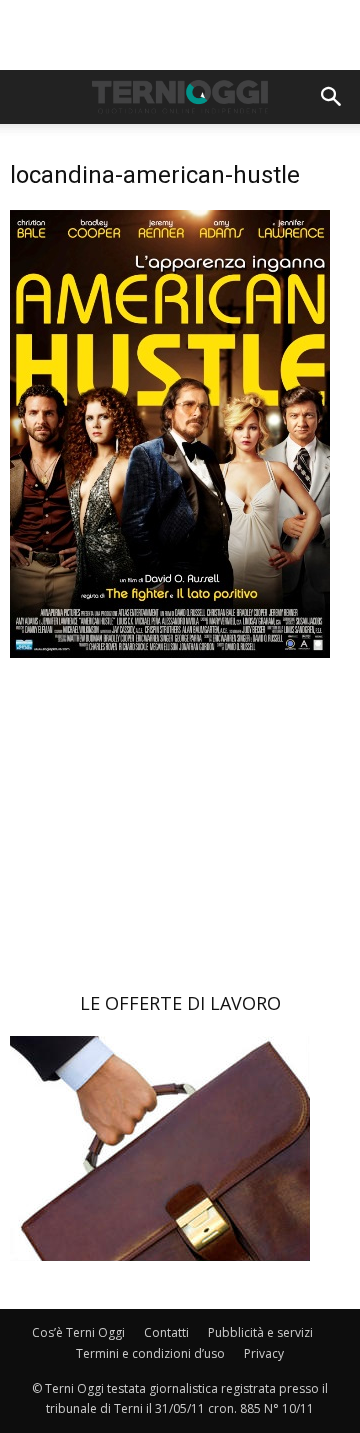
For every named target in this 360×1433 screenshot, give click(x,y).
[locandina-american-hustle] (170, 652)
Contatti (166, 1332)
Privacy (264, 1353)
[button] (332, 97)
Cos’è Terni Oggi (78, 1332)
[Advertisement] (180, 35)
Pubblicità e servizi (260, 1332)
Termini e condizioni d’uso (150, 1353)
